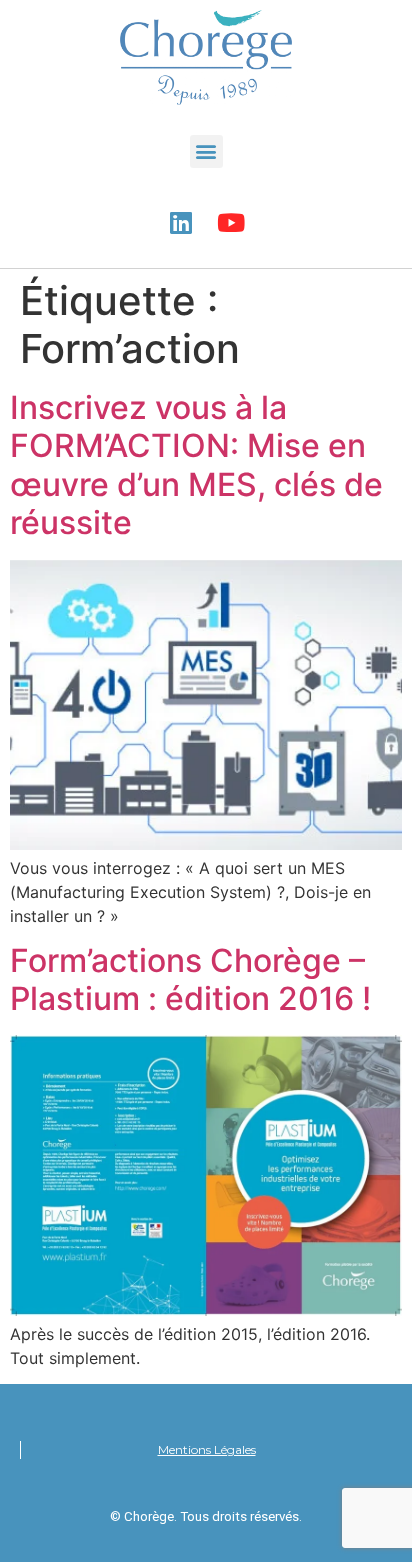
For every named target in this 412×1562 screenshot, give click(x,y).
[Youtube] (231, 223)
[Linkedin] (181, 223)
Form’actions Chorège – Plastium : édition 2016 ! (190, 979)
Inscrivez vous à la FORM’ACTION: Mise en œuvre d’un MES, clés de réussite (196, 465)
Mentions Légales (207, 1449)
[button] (206, 151)
